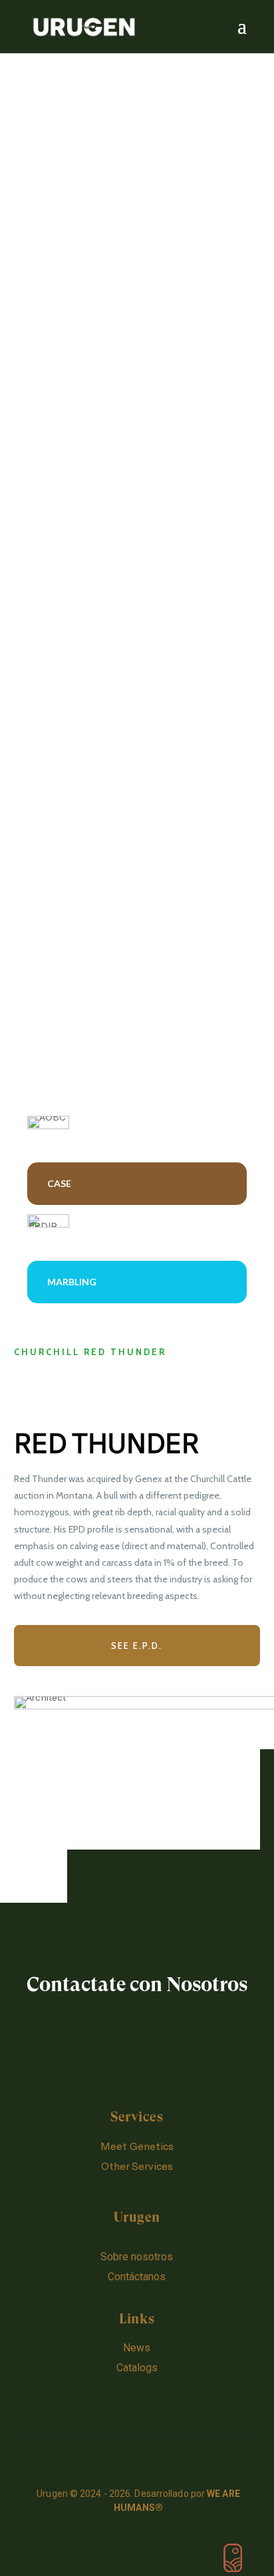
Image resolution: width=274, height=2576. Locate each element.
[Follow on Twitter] (165, 2397)
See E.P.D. (137, 1646)
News (137, 2348)
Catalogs (137, 2368)
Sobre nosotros (137, 2257)
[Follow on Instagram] (109, 2397)
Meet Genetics (137, 2146)
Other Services (137, 2166)
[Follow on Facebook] (137, 2397)
